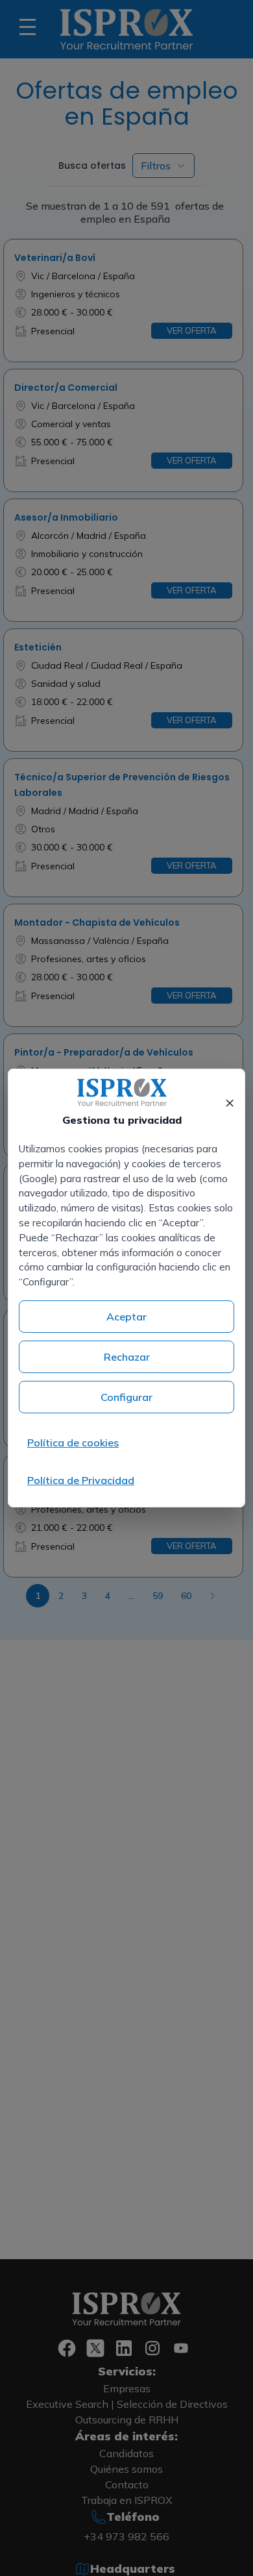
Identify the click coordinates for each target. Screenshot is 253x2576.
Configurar (126, 1397)
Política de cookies (73, 1443)
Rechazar (127, 1357)
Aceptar (126, 1317)
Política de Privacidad (81, 1480)
